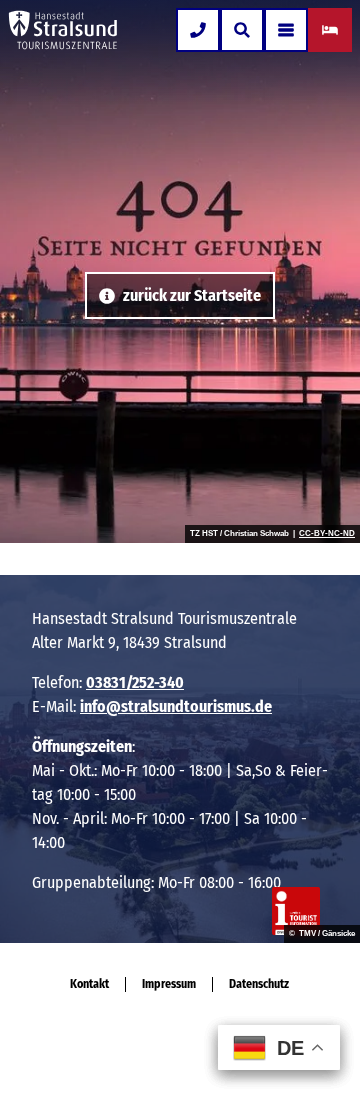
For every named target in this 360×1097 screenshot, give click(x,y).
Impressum (169, 984)
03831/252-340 (135, 682)
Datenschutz (259, 984)
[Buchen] (330, 30)
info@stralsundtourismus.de (176, 706)
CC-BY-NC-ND (327, 534)
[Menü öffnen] (286, 30)
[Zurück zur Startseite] (63, 30)
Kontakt (89, 984)
